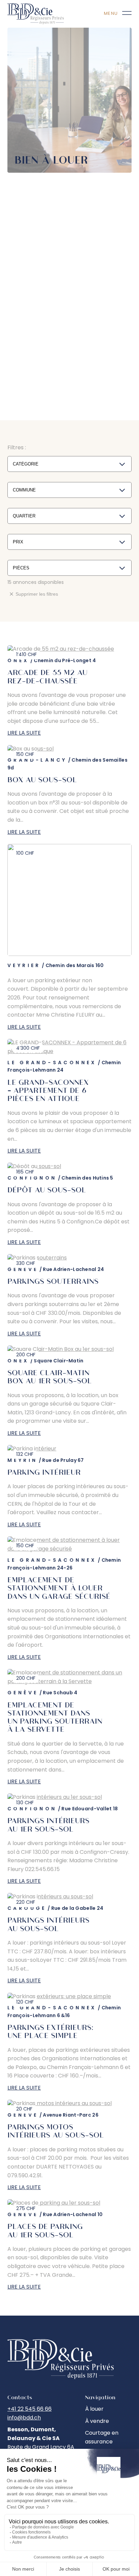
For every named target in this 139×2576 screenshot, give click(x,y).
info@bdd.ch (24, 2418)
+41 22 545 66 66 (30, 2409)
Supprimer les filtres (37, 594)
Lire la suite (24, 733)
